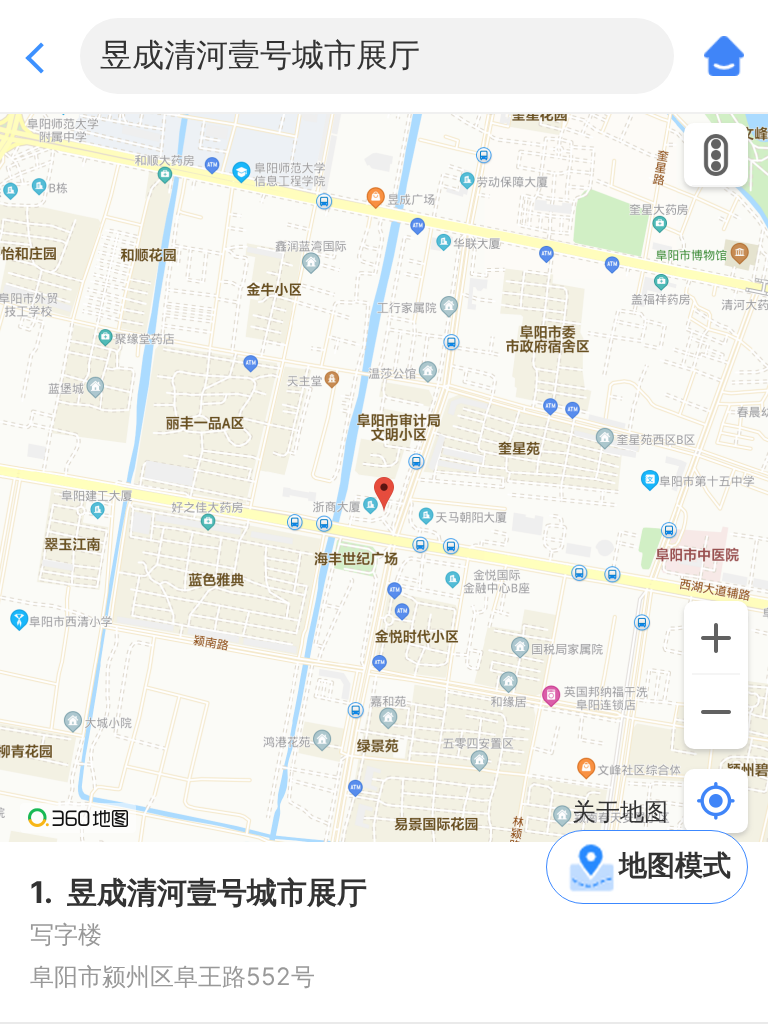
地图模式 (675, 865)
